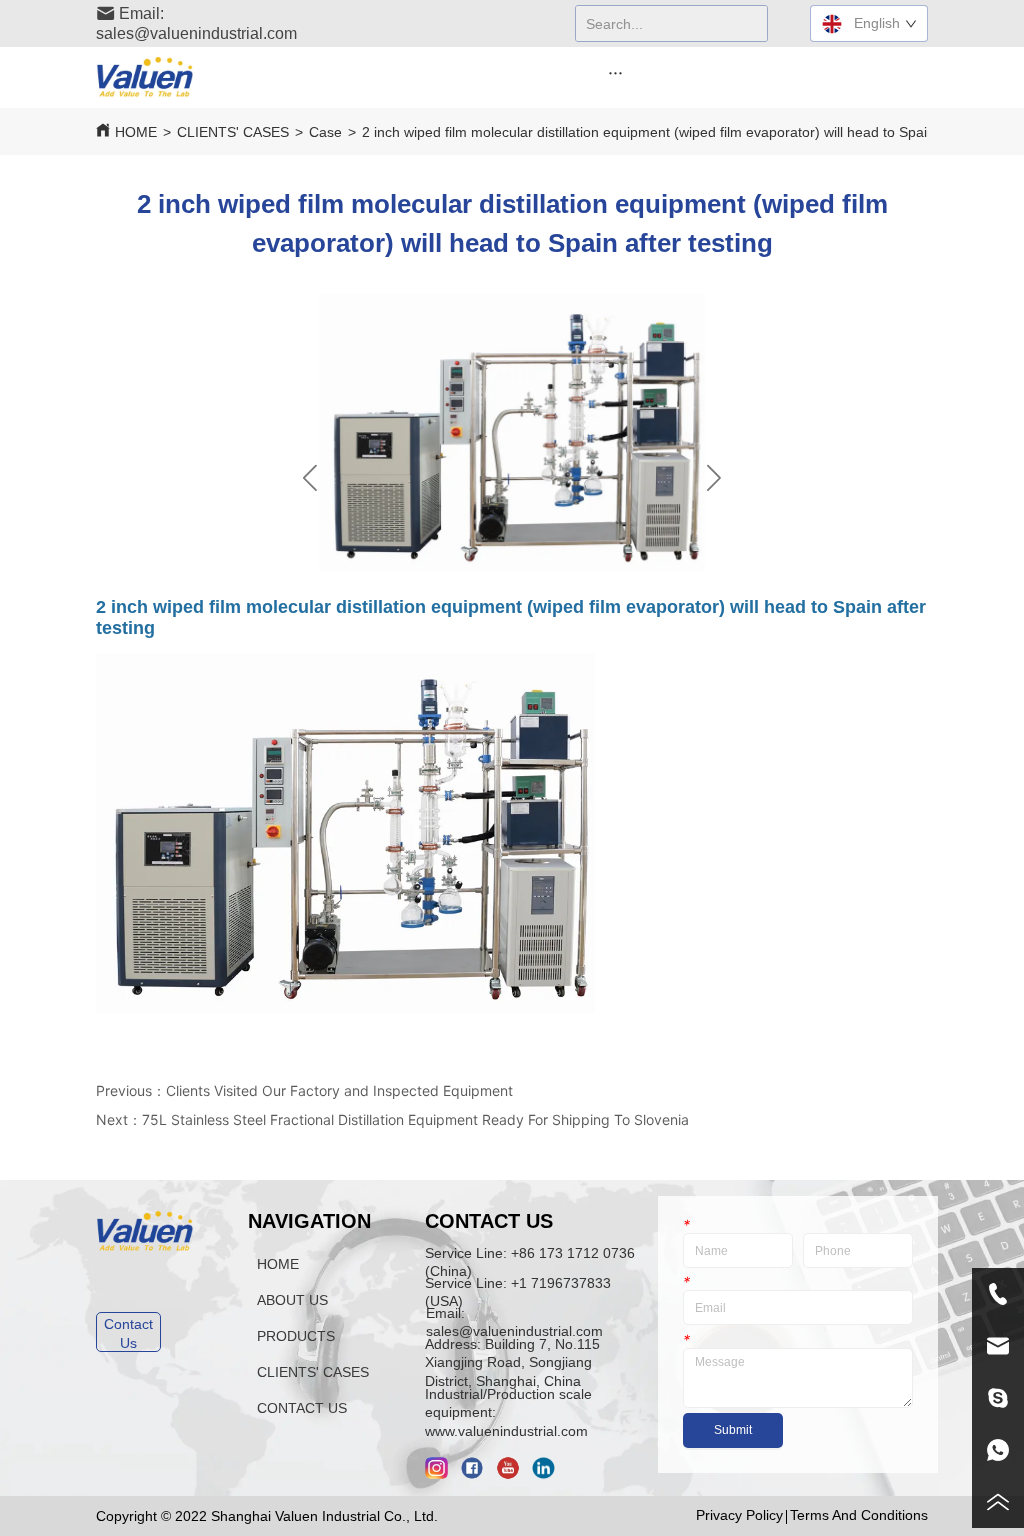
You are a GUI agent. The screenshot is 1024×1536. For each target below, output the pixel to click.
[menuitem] (616, 72)
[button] (615, 72)
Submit (733, 1430)
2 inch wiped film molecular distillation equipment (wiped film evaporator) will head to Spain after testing (688, 132)
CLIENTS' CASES (233, 132)
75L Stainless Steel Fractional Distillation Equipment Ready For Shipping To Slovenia (415, 1119)
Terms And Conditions (859, 1515)
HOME (136, 132)
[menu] (616, 72)
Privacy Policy (739, 1515)
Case (325, 132)
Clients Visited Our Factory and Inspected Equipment (339, 1090)
